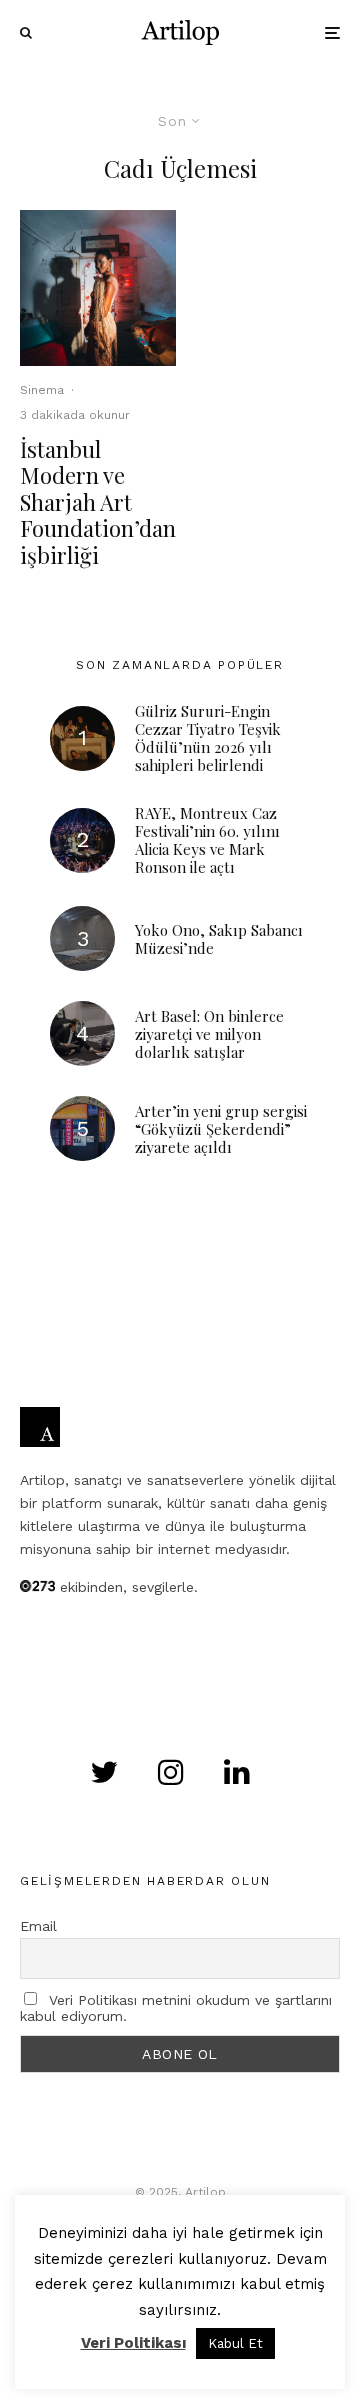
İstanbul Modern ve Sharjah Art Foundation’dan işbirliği (98, 502)
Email (38, 1926)
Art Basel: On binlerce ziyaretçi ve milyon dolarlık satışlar (209, 1034)
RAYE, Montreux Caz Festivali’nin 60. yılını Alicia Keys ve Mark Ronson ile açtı (207, 840)
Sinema (42, 390)
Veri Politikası (133, 2343)
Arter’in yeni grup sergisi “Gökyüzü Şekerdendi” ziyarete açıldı (221, 1129)
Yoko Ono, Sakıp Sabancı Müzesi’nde (219, 939)
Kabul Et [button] (235, 2343)
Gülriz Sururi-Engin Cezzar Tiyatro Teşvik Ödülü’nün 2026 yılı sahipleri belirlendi (208, 738)
